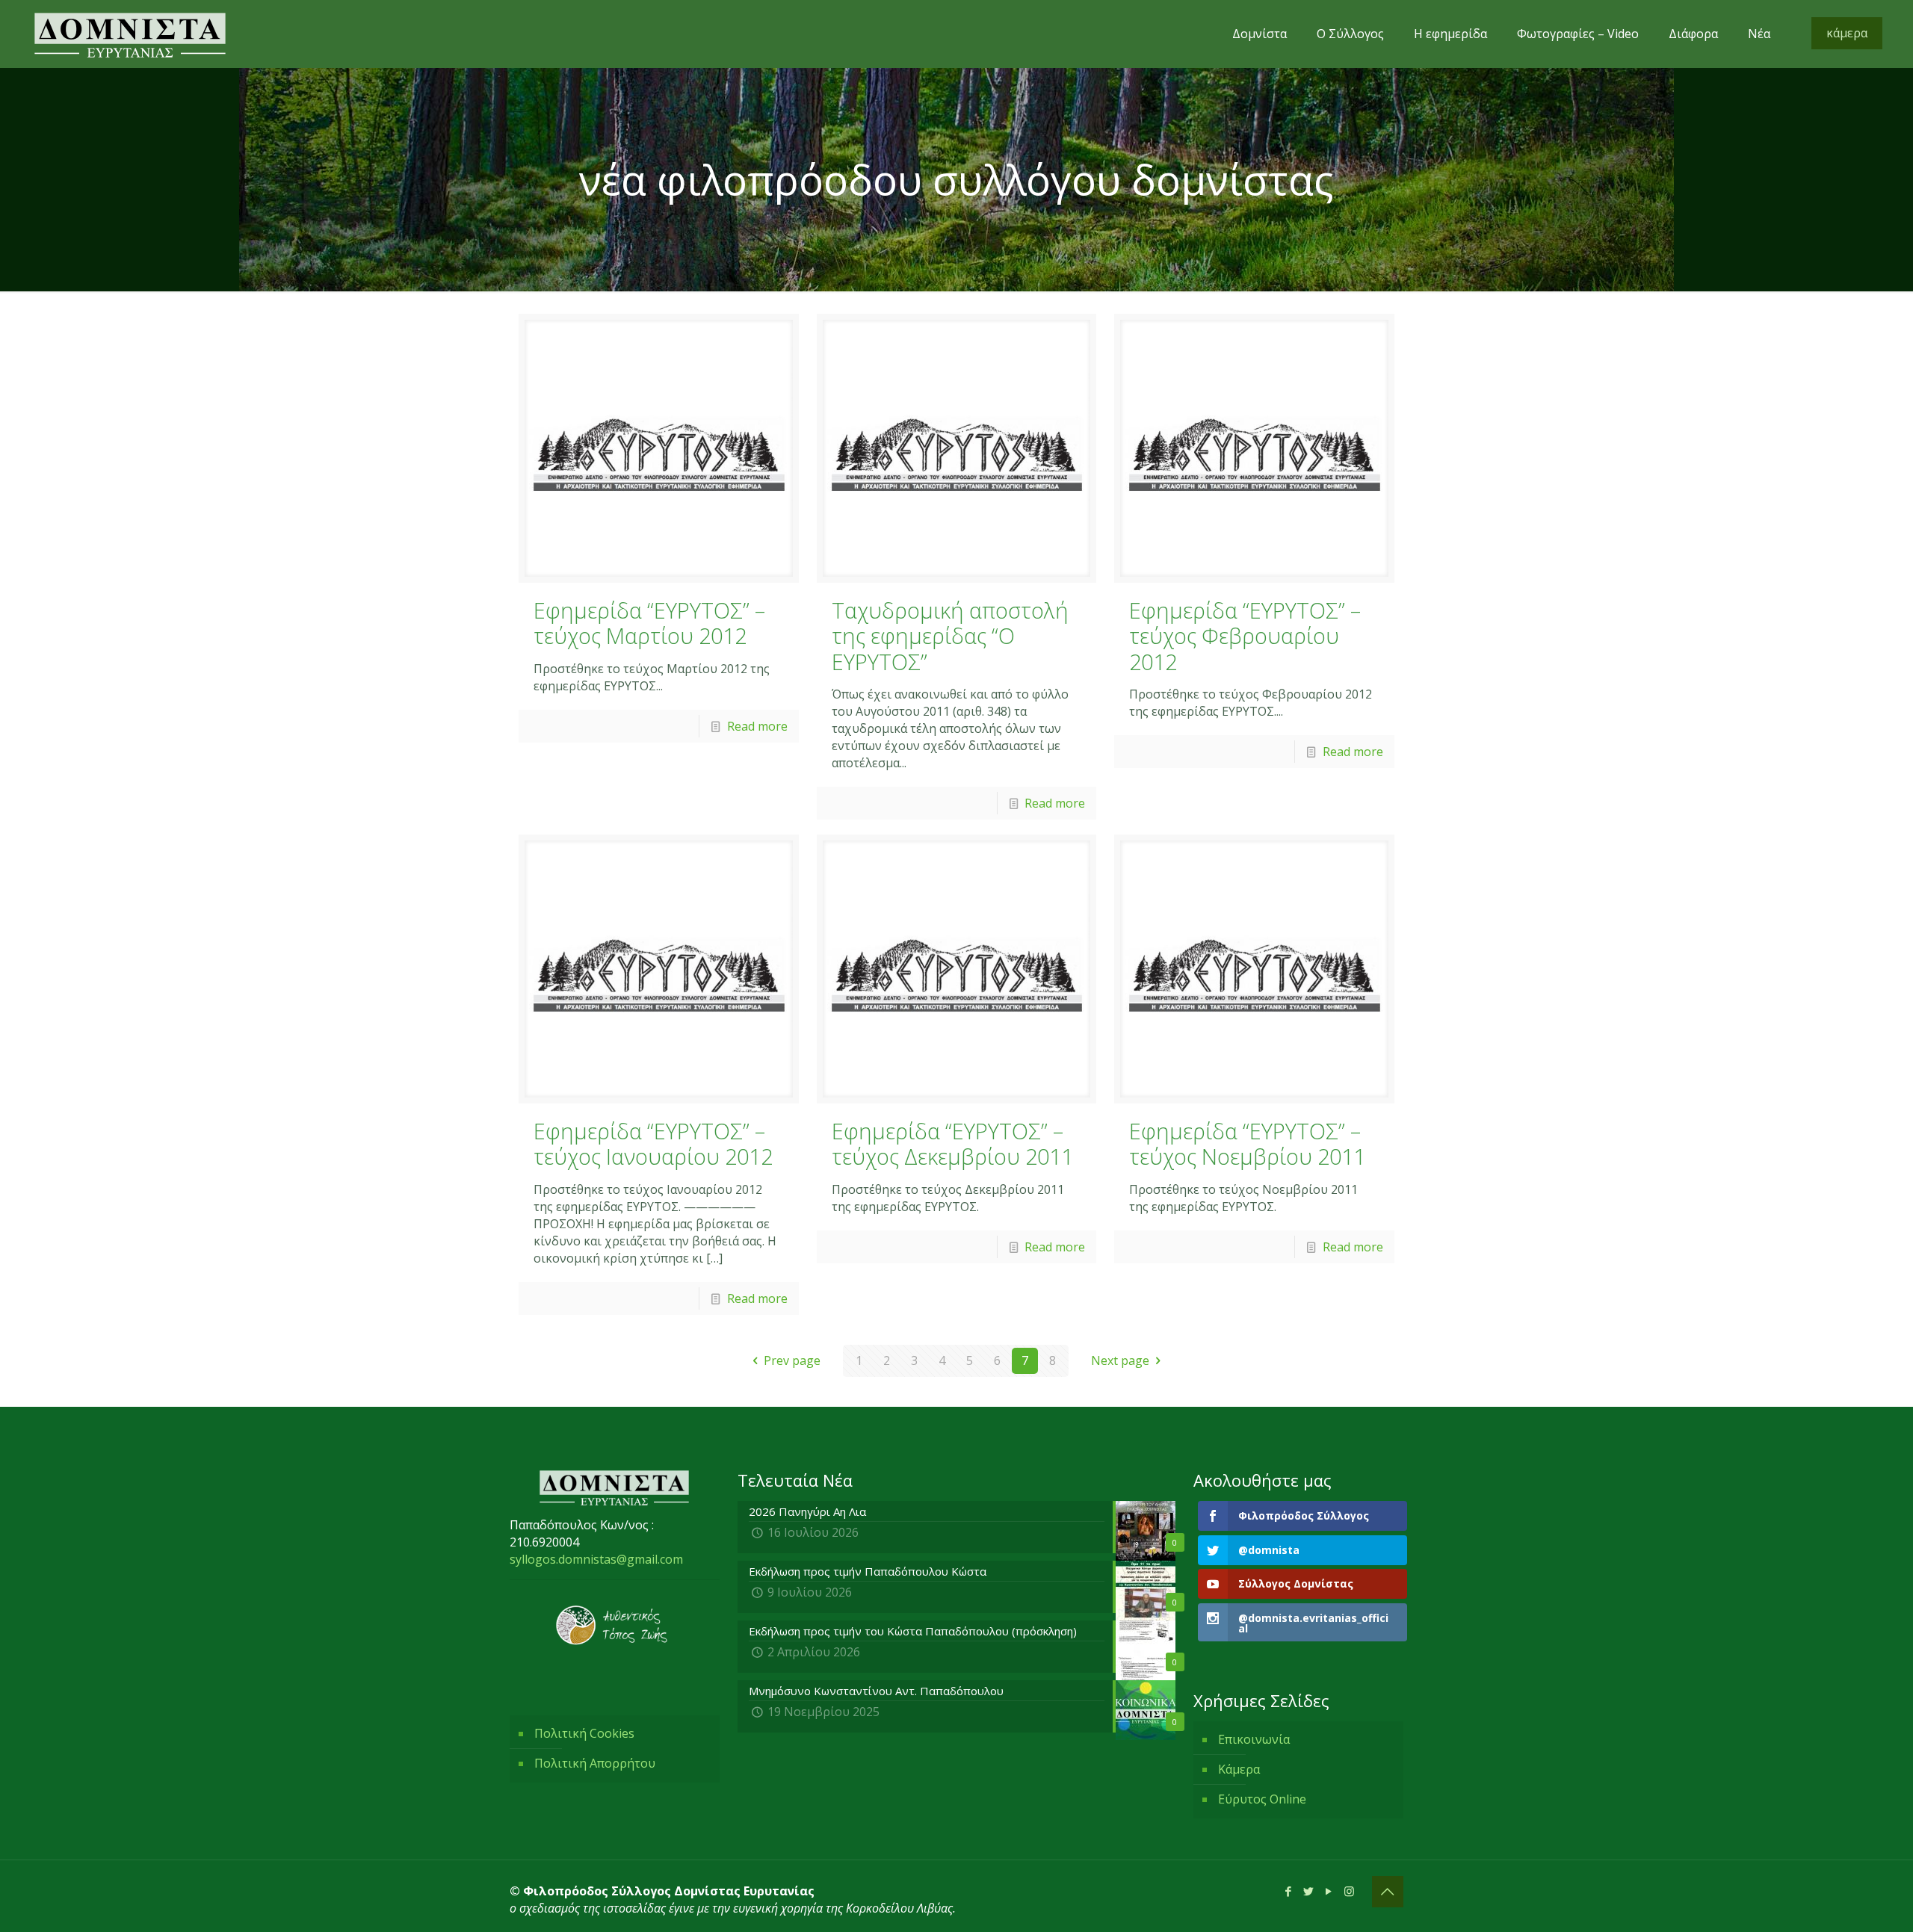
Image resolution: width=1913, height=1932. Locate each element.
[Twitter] (1309, 1891)
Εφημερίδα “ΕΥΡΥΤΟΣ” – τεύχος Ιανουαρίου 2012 (653, 1144)
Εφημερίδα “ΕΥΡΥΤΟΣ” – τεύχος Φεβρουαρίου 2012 (1245, 636)
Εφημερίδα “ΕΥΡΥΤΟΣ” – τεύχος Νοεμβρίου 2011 (1247, 1144)
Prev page (792, 1360)
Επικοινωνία (1254, 1739)
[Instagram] (1349, 1891)
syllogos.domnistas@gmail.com (596, 1559)
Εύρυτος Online (1262, 1799)
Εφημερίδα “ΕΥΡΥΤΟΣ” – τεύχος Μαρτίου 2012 (649, 623)
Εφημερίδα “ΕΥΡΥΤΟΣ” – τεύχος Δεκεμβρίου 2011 (952, 1144)
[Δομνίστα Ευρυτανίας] (130, 34)
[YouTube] (1329, 1891)
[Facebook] (1289, 1891)
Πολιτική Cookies (584, 1733)
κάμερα (1847, 33)
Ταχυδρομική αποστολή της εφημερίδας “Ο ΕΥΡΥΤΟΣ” (950, 636)
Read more (757, 726)
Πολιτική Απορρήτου (595, 1763)
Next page (1120, 1360)
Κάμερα (1239, 1769)
